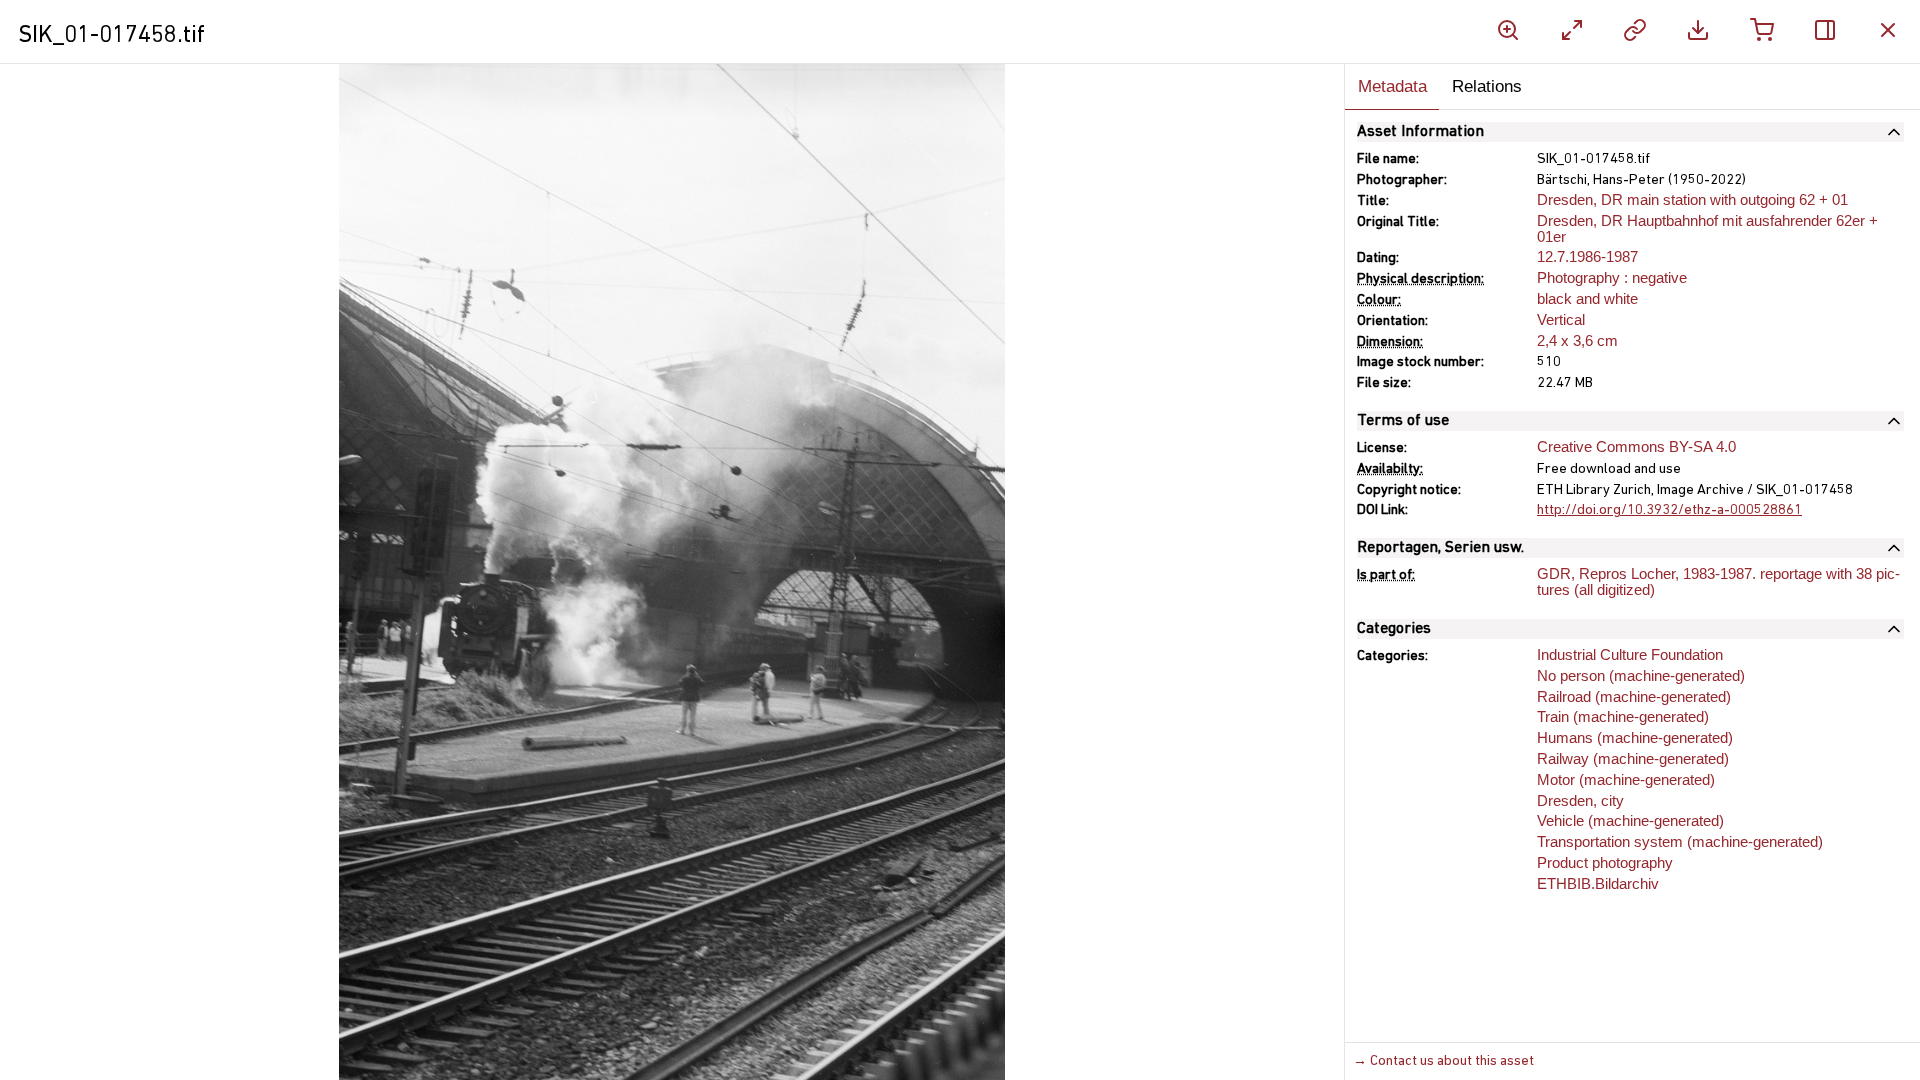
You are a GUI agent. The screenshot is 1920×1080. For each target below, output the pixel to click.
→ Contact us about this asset (1443, 1061)
